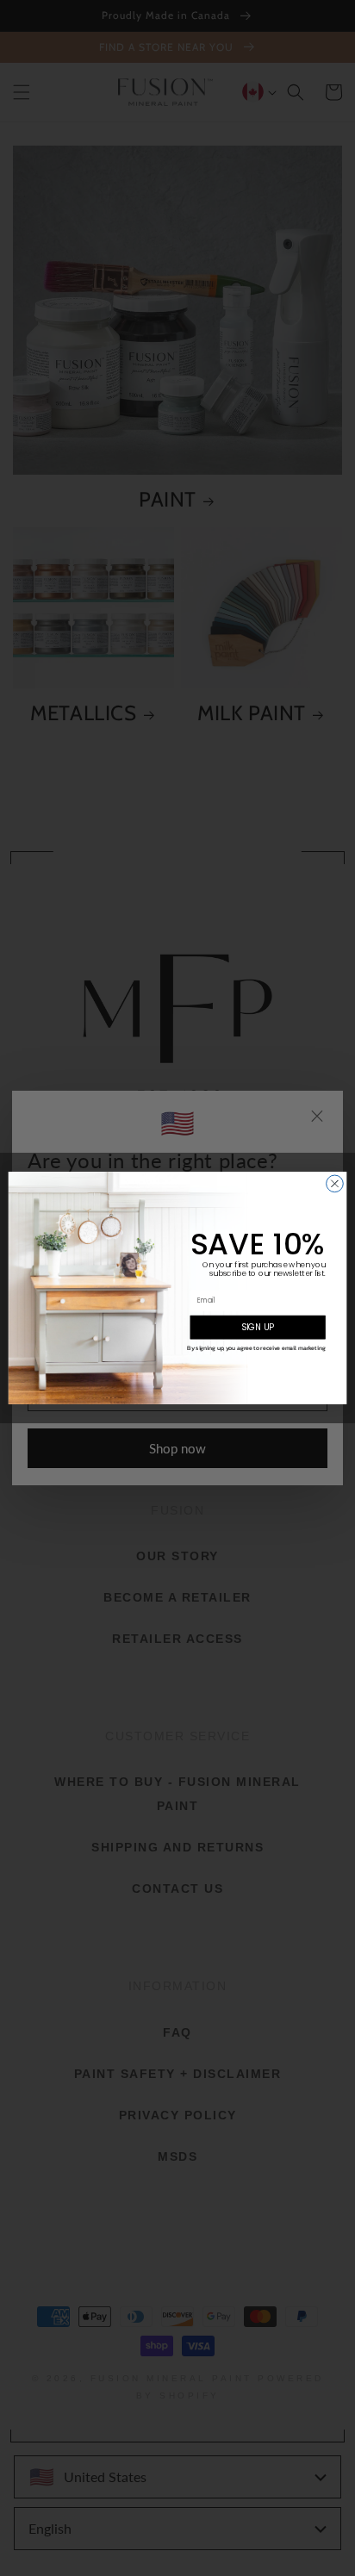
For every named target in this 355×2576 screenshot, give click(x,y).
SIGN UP (258, 1328)
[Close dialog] (335, 1184)
